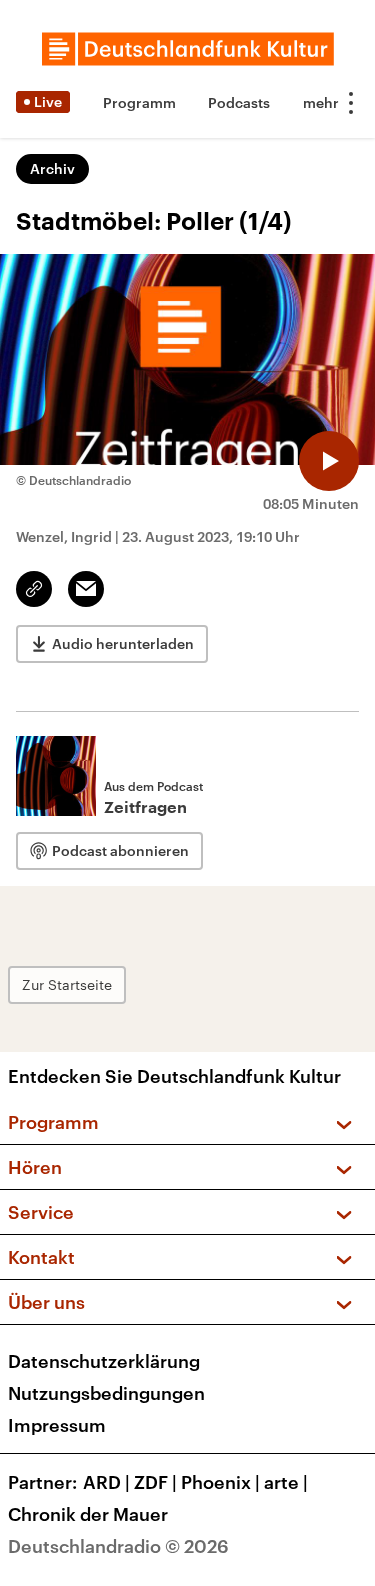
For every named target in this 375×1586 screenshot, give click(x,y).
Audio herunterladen (123, 643)
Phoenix (220, 1482)
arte (286, 1482)
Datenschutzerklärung (104, 1361)
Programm (139, 102)
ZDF (155, 1482)
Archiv (52, 168)
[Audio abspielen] (329, 461)
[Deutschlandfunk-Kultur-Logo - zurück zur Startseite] (188, 49)
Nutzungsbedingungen (106, 1393)
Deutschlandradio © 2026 (118, 1546)
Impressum (57, 1425)
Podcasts (239, 102)
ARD (106, 1482)
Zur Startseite (67, 984)
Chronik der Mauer (88, 1514)
